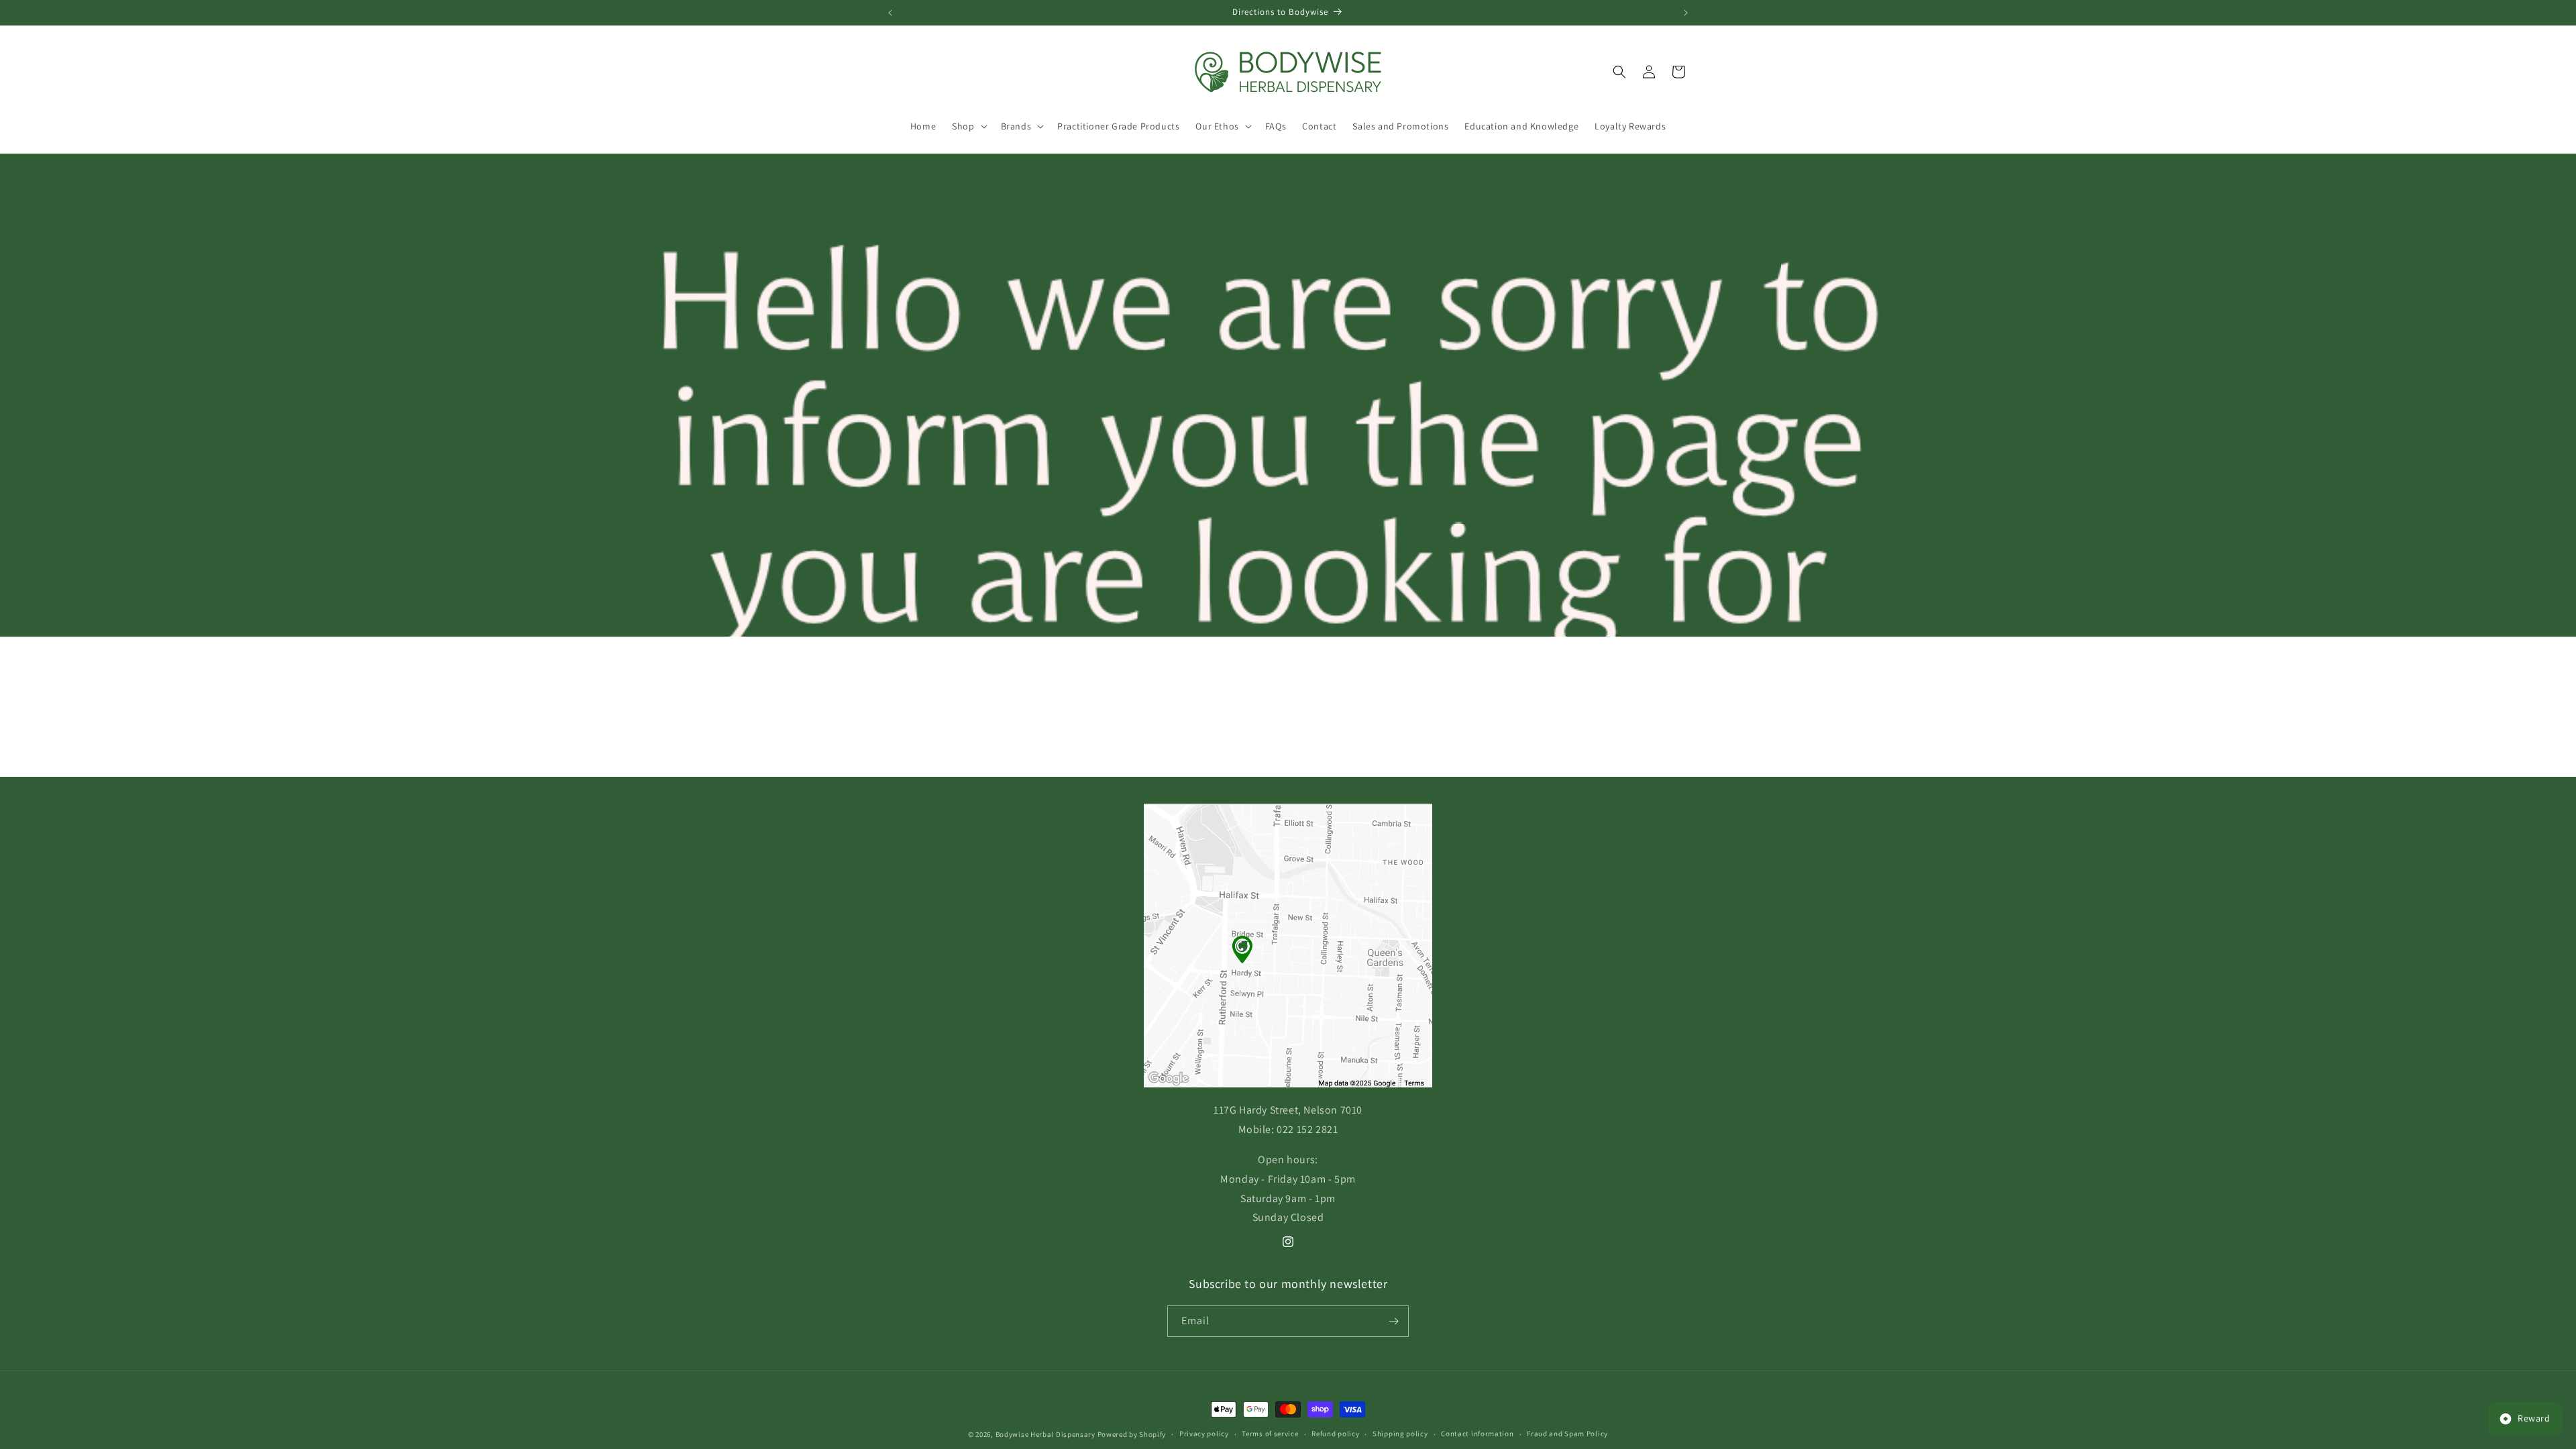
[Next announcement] (1686, 13)
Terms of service (1270, 1434)
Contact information (1477, 1434)
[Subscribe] (1393, 1321)
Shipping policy (1400, 1434)
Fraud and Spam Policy (1567, 1434)
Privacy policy (1204, 1434)
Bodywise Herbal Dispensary (1045, 1434)
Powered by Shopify (1132, 1434)
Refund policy (1335, 1434)
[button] (968, 126)
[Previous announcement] (890, 13)
